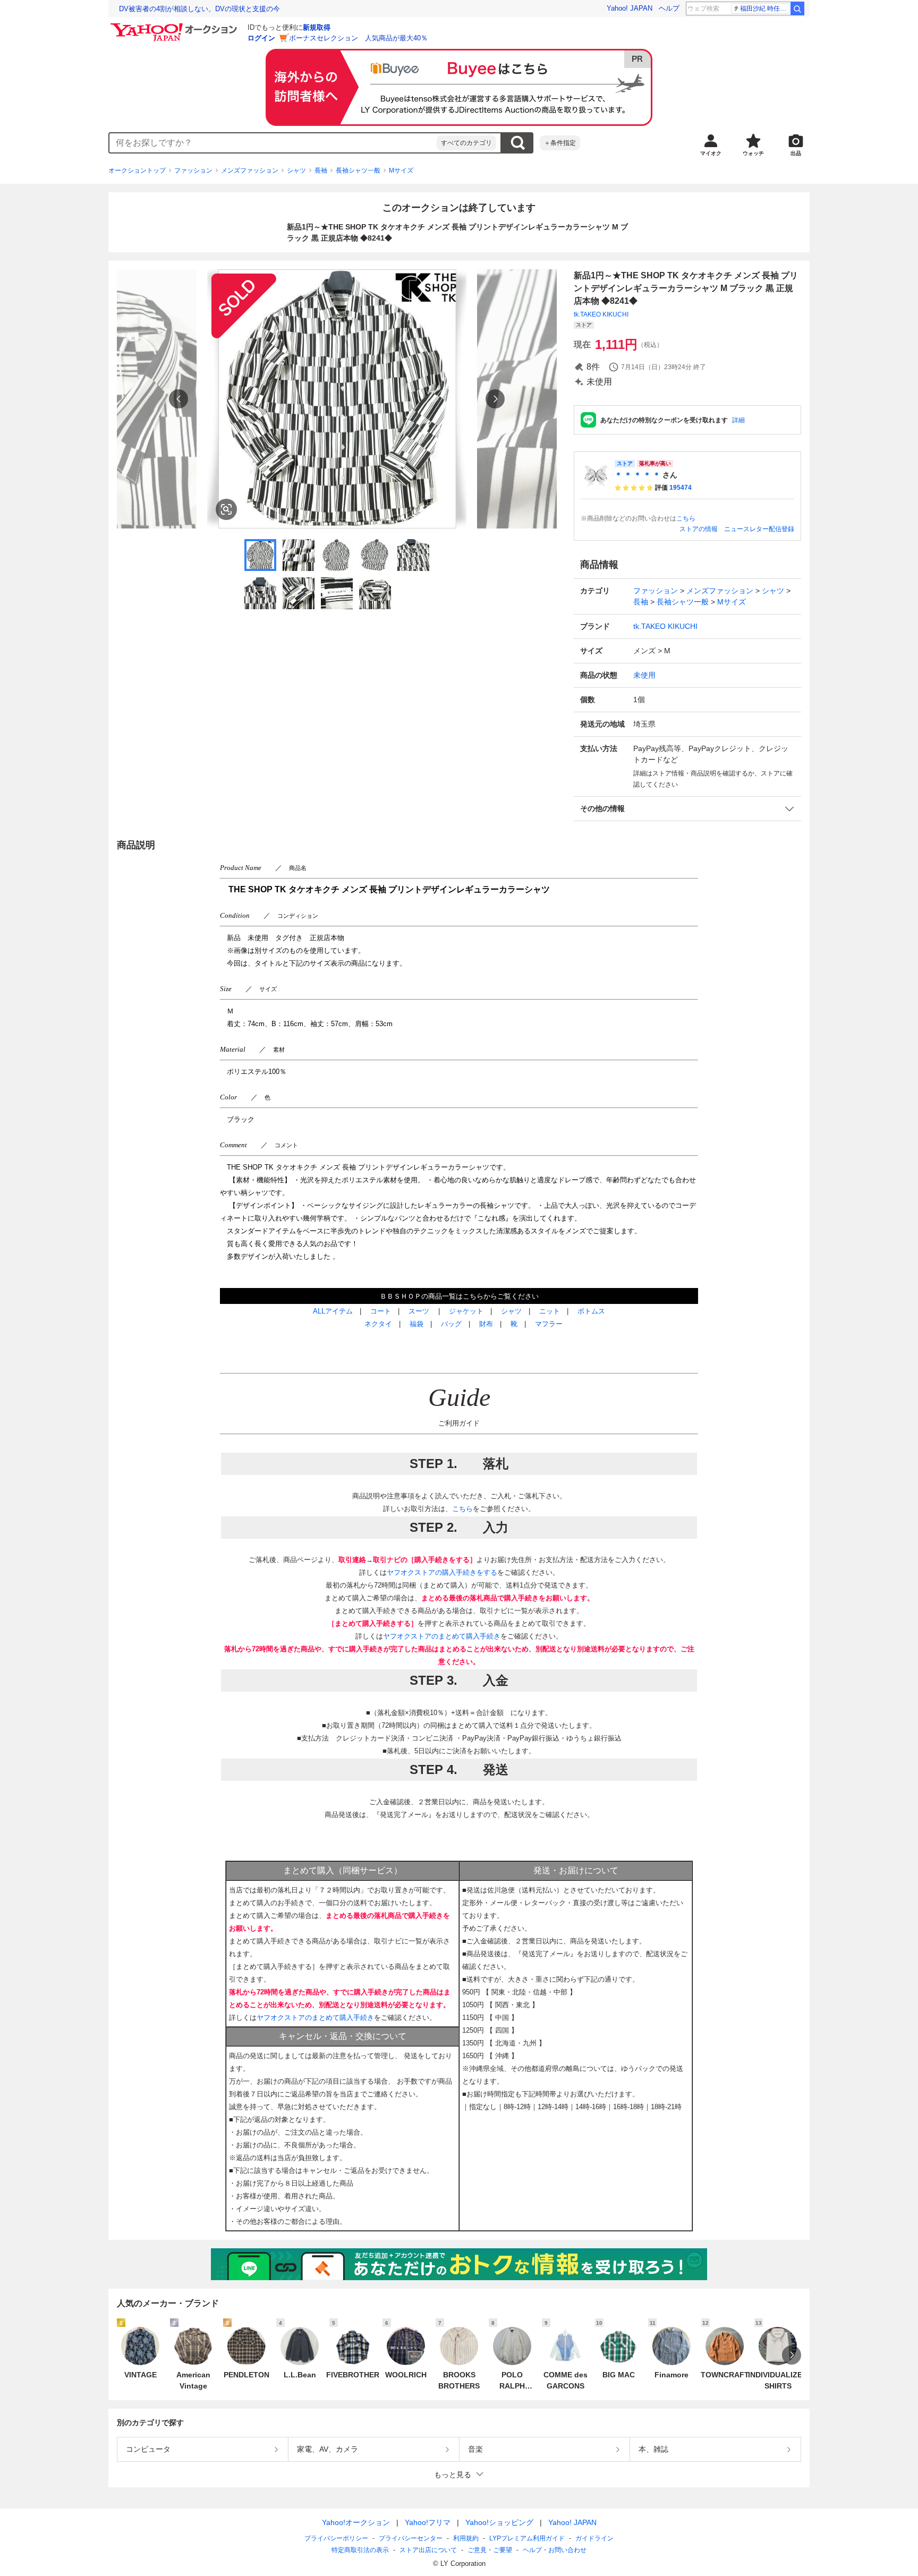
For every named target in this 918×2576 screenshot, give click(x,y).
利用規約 (466, 2538)
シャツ (296, 170)
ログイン (261, 38)
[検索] (797, 8)
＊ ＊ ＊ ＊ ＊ (637, 475)
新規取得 (317, 27)
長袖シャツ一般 (358, 170)
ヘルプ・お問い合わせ (555, 2550)
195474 (681, 488)
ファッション (193, 170)
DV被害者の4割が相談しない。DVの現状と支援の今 (199, 9)
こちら (686, 518)
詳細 (738, 420)
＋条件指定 (560, 143)
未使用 (644, 675)
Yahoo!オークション (356, 2522)
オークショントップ (137, 170)
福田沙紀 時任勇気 (765, 8)
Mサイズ (401, 170)
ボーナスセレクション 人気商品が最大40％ (358, 38)
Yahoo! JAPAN (630, 8)
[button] (687, 809)
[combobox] (273, 143)
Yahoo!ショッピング (499, 2522)
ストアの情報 (699, 529)
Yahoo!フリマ (428, 2522)
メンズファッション (250, 170)
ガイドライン (594, 2538)
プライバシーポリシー (336, 2538)
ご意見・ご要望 (490, 2550)
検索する (517, 143)
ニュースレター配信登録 (759, 529)
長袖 (321, 170)
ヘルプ (669, 8)
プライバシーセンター (411, 2538)
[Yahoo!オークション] (175, 26)
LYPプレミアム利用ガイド (527, 2538)
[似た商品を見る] (226, 509)
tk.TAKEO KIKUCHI (601, 314)
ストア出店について (428, 2550)
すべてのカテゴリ (466, 143)
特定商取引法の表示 (360, 2550)
